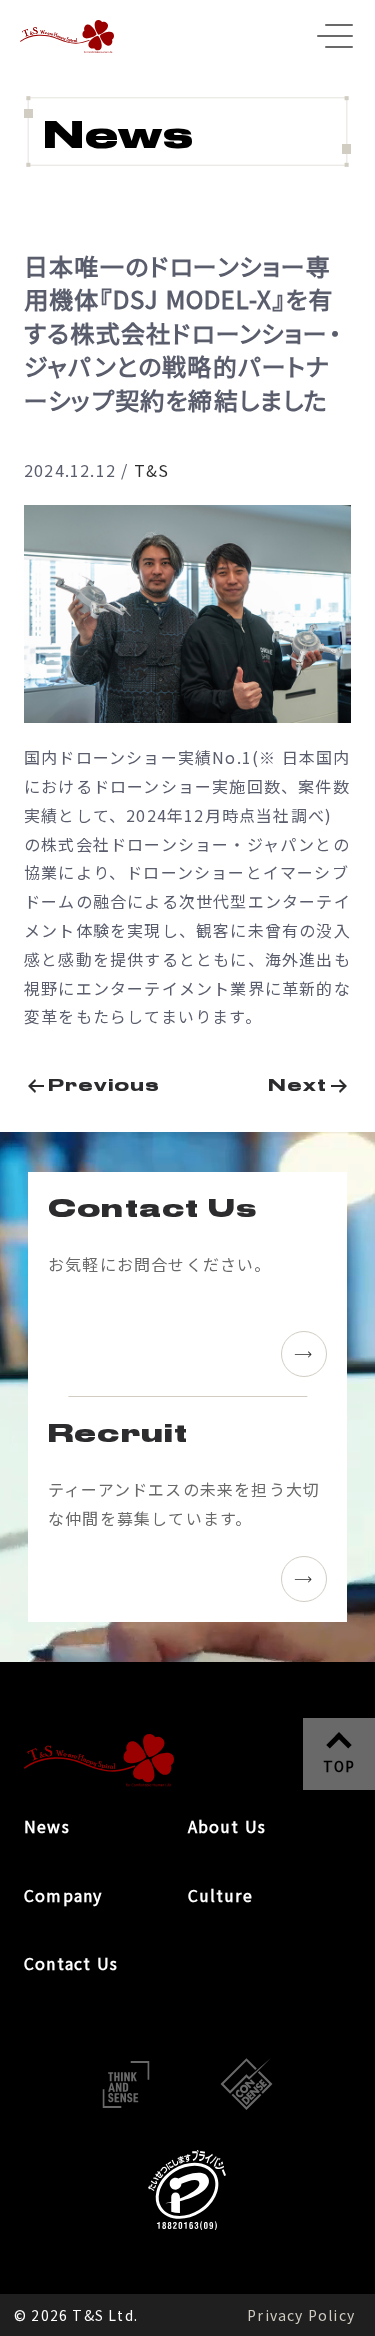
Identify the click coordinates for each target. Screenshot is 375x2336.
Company (63, 1895)
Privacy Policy (301, 2315)
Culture (220, 1895)
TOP (339, 1766)
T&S (152, 470)
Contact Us (71, 1963)
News (47, 1826)
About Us (227, 1826)
